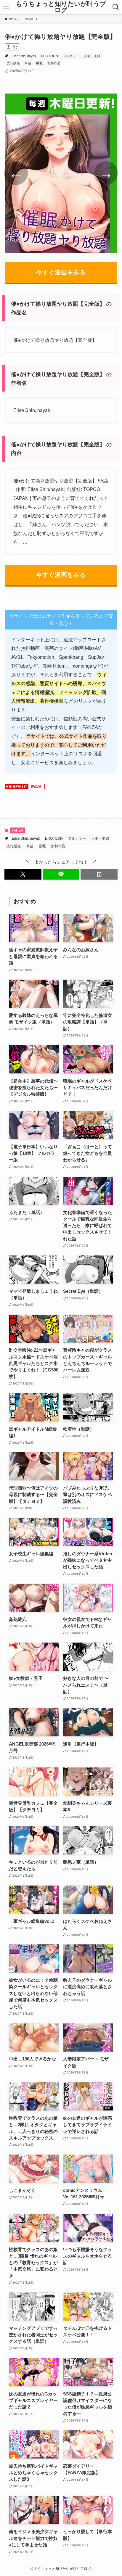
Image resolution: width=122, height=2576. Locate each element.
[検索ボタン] (116, 7)
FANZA (17, 830)
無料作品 (54, 63)
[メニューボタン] (6, 7)
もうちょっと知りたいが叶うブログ (61, 7)
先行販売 (13, 63)
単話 (28, 63)
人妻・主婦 (92, 56)
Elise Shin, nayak (24, 56)
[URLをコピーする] (99, 874)
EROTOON (50, 56)
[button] (23, 874)
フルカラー (71, 56)
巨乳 (39, 63)
